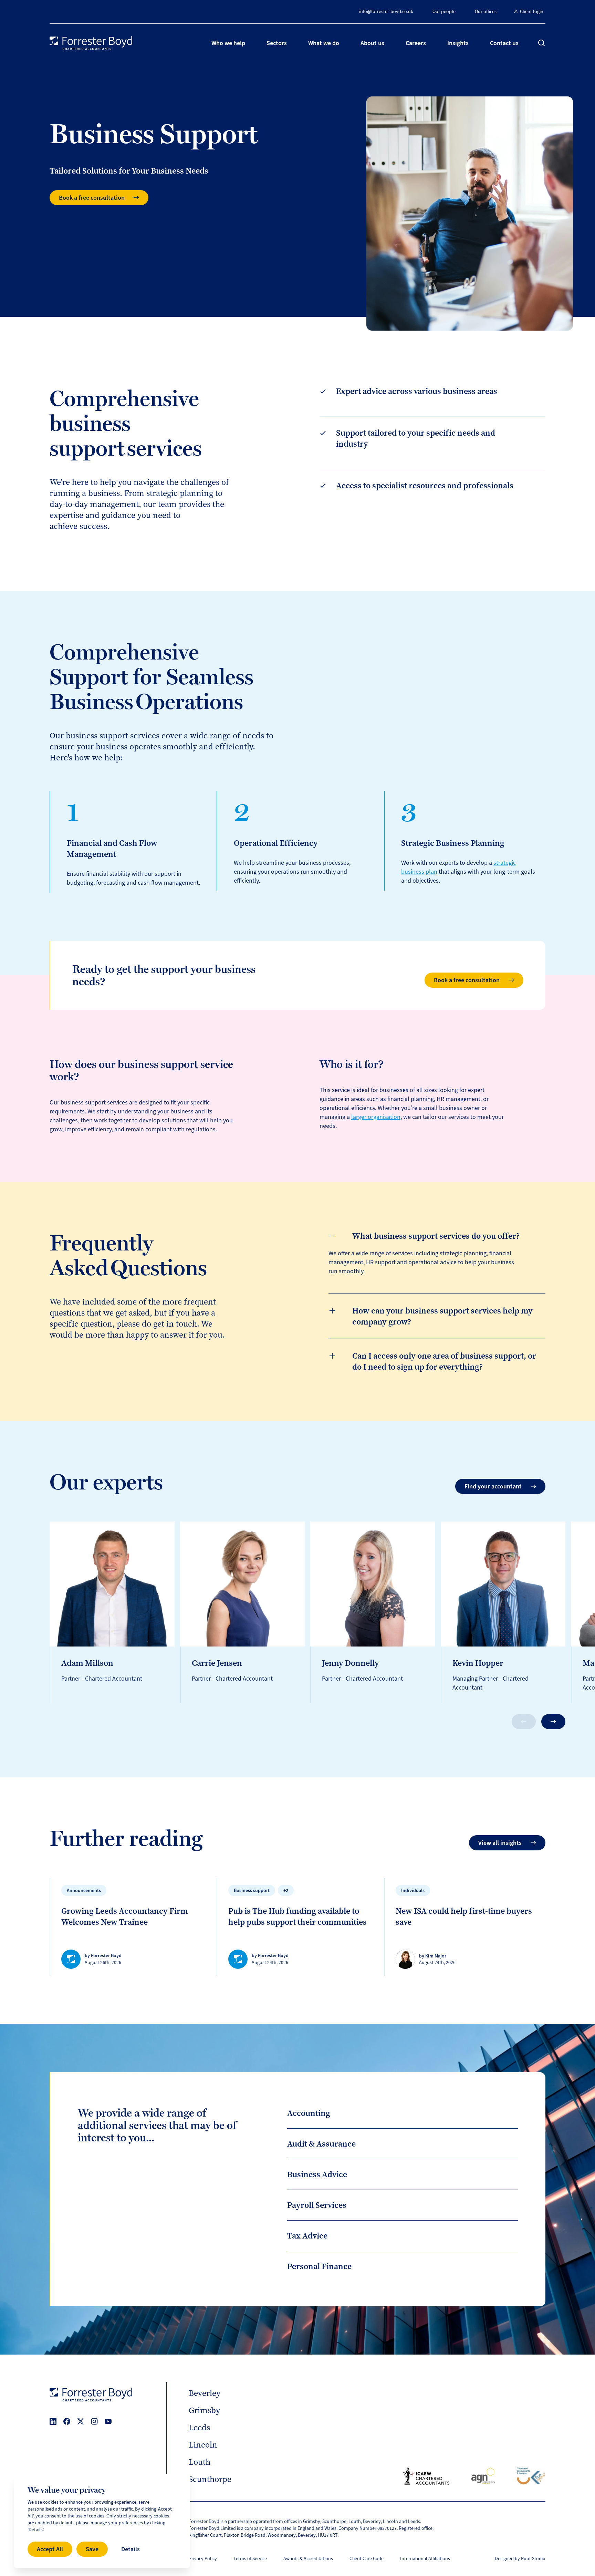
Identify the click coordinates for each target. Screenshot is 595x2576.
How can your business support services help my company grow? (442, 1316)
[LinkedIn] (53, 2421)
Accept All (50, 2549)
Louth (200, 2462)
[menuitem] (228, 43)
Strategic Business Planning (453, 843)
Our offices (486, 12)
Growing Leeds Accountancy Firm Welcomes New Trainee (125, 1917)
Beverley (205, 2393)
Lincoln (203, 2445)
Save (92, 2549)
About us (372, 43)
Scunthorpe (210, 2479)
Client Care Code (367, 2559)
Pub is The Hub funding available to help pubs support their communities (297, 1917)
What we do (324, 43)
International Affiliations (425, 2559)
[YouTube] (108, 2421)
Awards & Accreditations (308, 2559)
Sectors (277, 43)
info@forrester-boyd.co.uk (386, 12)
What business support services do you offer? (436, 1236)
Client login (532, 12)
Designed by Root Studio (520, 2559)
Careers (416, 43)
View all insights (500, 1843)
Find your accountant (493, 1486)
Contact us (504, 43)
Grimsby (204, 2410)
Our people (444, 12)
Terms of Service (250, 2559)
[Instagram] (94, 2421)
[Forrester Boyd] (91, 43)
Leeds (199, 2428)
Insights (458, 43)
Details (131, 2549)
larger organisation (376, 1117)
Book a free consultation (92, 198)
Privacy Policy (203, 2559)
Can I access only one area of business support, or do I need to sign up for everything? (444, 1361)
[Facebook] (67, 2421)
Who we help (228, 43)
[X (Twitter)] (81, 2421)
